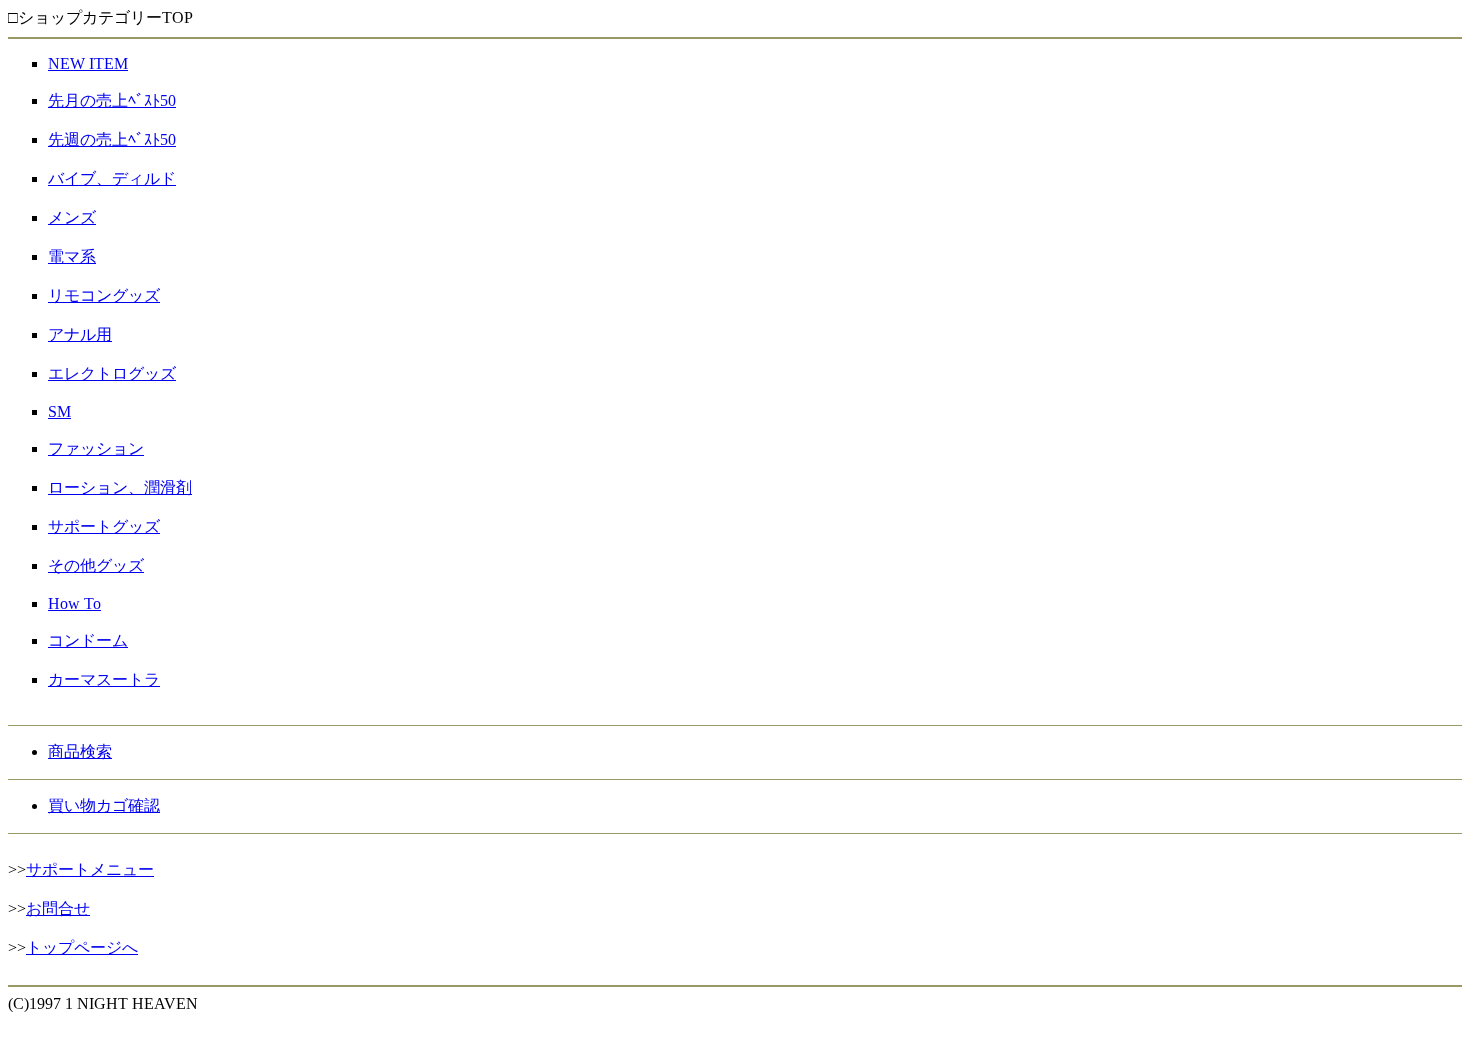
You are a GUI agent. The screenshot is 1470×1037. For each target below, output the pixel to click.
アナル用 (80, 334)
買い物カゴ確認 (104, 805)
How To (74, 603)
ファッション (96, 448)
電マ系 (72, 256)
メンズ (72, 217)
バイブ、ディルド (112, 178)
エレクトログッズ (112, 373)
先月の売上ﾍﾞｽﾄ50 (112, 100)
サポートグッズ (104, 526)
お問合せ (58, 908)
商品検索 (80, 751)
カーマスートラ (104, 679)
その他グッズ (96, 565)
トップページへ (82, 947)
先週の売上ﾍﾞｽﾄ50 (112, 139)
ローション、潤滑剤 (120, 487)
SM (59, 411)
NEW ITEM (88, 63)
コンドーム (88, 640)
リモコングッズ (104, 295)
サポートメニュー (90, 869)
